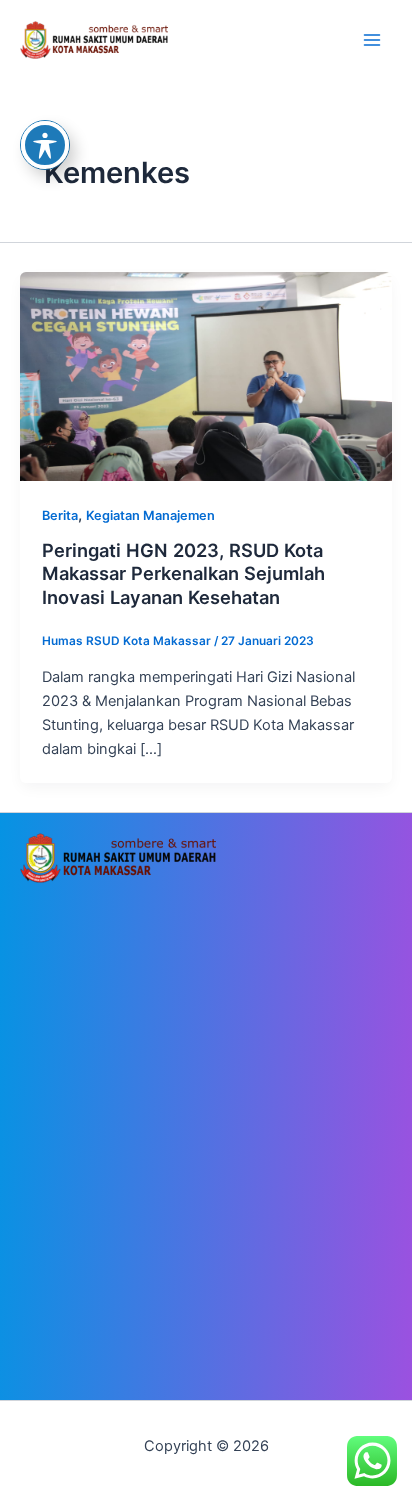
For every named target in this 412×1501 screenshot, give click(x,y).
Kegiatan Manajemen (150, 515)
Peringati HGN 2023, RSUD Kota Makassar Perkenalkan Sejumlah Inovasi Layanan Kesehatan (183, 573)
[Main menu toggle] (372, 40)
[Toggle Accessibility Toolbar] (45, 145)
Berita (60, 515)
